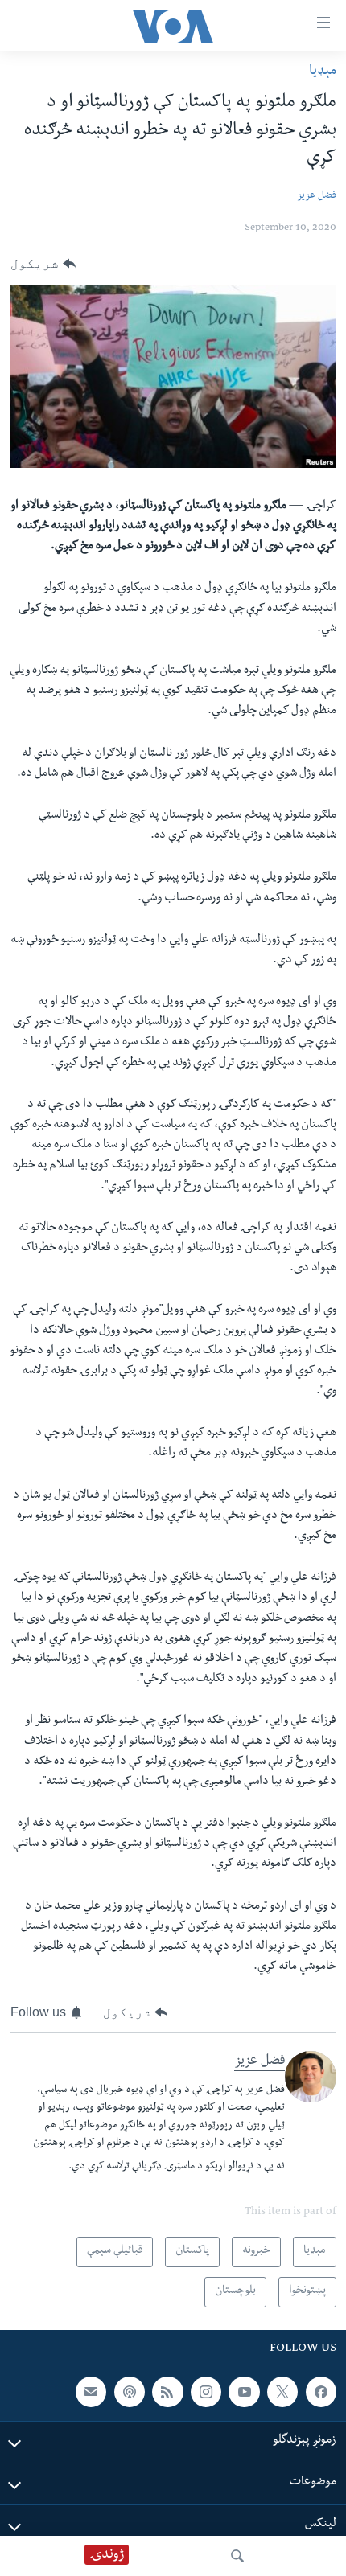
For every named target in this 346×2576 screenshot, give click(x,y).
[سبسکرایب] (91, 2392)
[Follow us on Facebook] (321, 2392)
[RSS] (167, 2392)
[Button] (43, 265)
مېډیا (323, 72)
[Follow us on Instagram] (206, 2392)
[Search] (237, 2556)
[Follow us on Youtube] (244, 2392)
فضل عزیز (317, 197)
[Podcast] (130, 2392)
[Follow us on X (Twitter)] (282, 2392)
